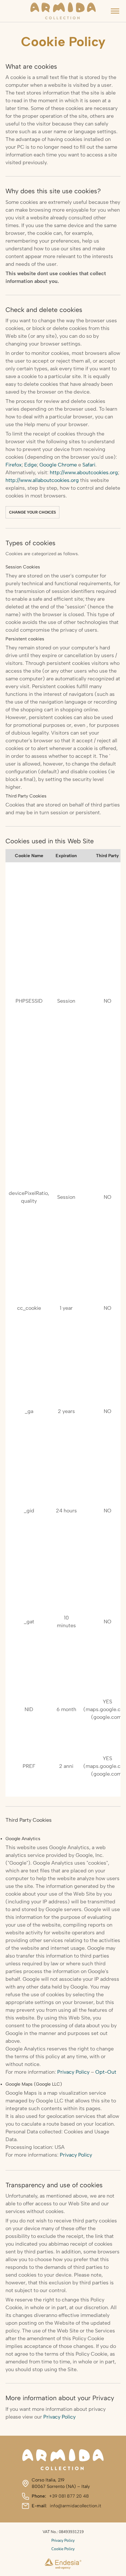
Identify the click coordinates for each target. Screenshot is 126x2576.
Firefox (14, 465)
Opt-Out (106, 2072)
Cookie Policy (63, 2549)
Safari (89, 465)
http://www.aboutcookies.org (84, 472)
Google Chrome (58, 465)
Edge (31, 465)
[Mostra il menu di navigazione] (115, 11)
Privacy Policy (73, 2072)
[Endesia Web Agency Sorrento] (63, 2564)
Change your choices (32, 512)
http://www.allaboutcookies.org (42, 480)
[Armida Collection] (63, 11)
